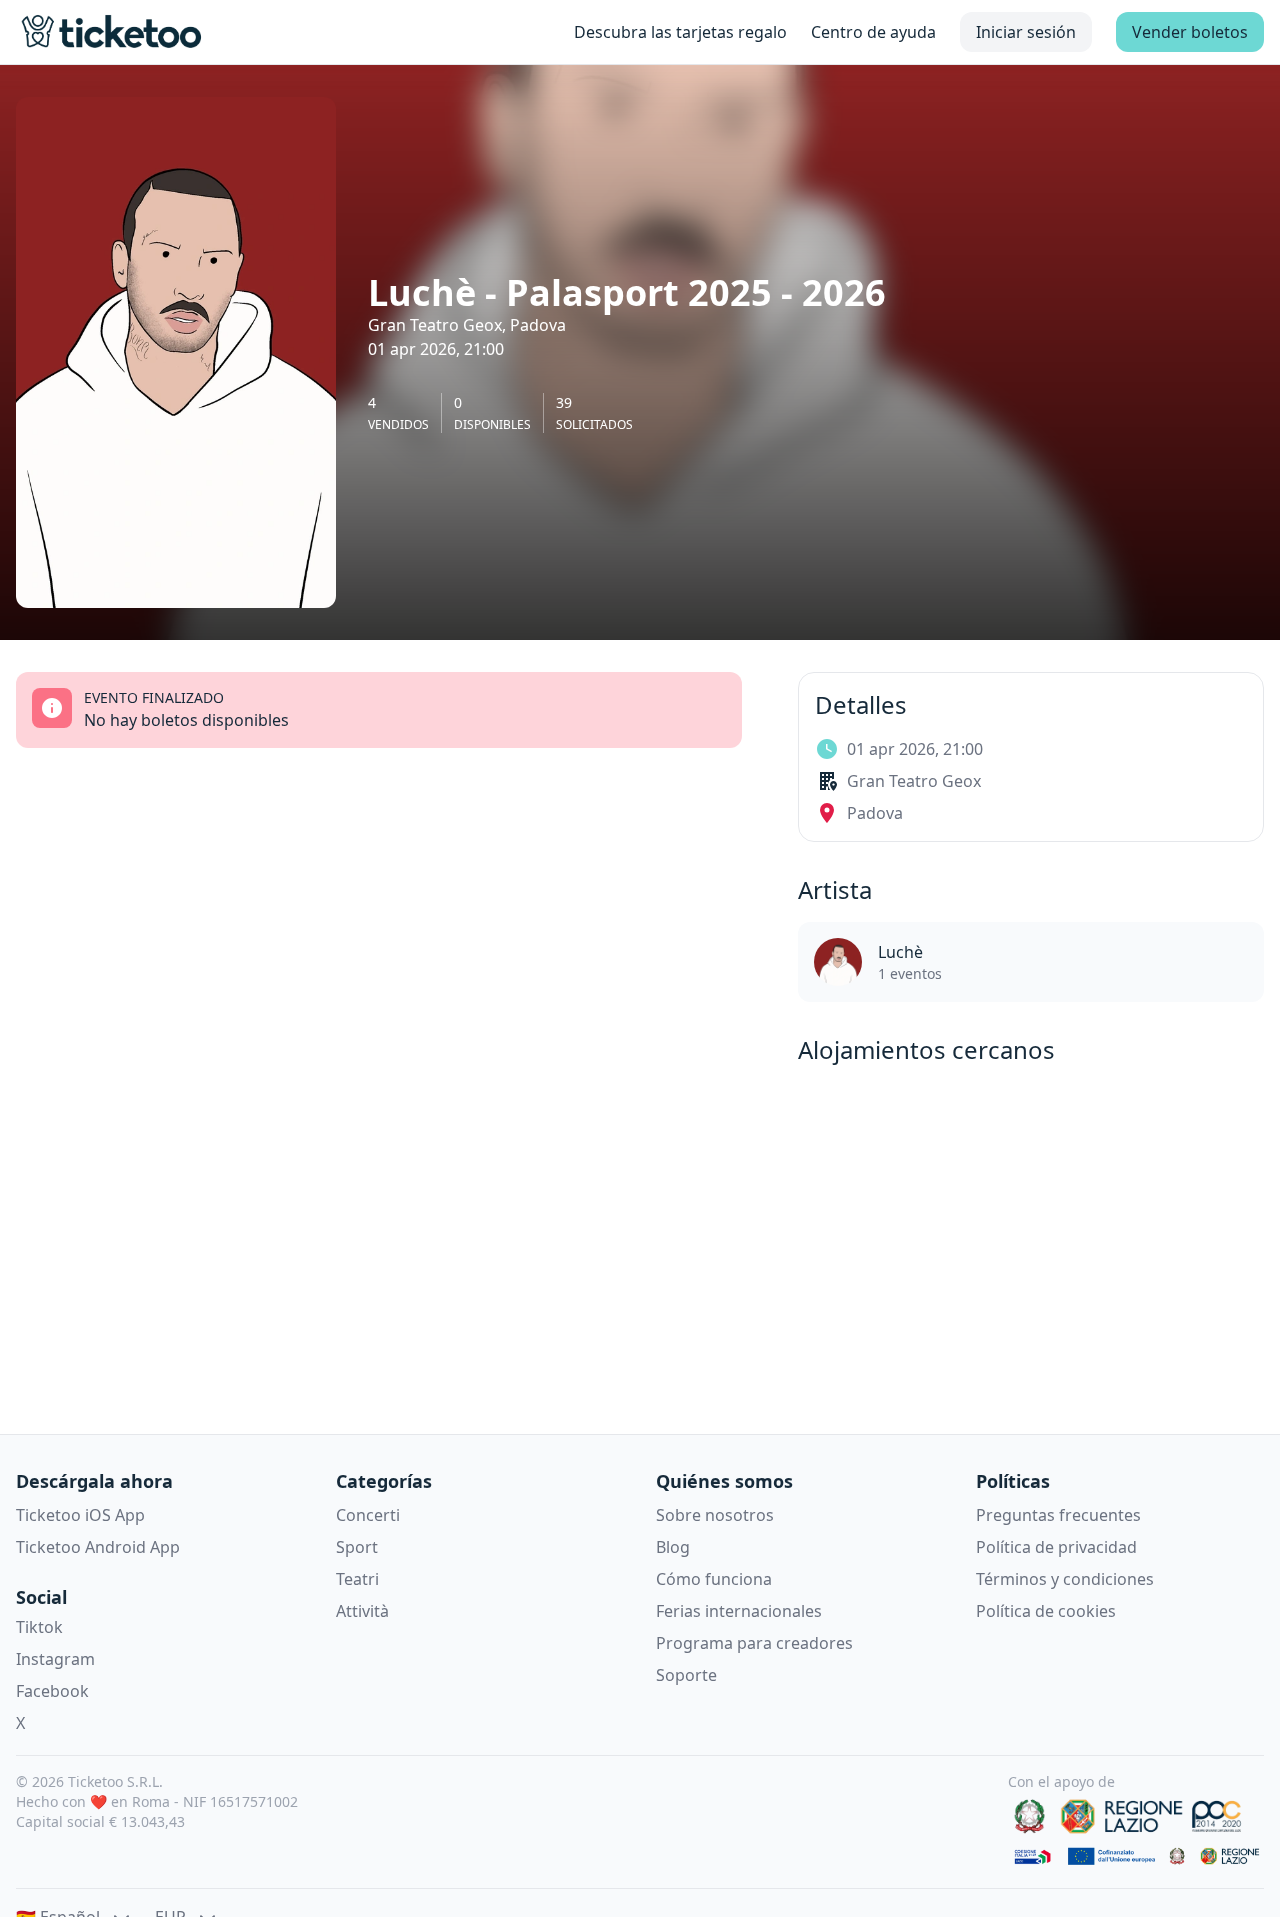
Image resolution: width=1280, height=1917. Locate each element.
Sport (357, 1547)
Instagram (55, 1659)
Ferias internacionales (739, 1611)
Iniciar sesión (1026, 32)
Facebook (52, 1691)
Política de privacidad (1056, 1547)
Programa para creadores (754, 1643)
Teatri (357, 1579)
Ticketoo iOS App (80, 1515)
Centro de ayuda (873, 32)
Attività (362, 1611)
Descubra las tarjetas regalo (680, 32)
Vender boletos (1190, 32)
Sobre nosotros (715, 1515)
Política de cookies (1046, 1611)
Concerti (368, 1515)
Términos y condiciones (1065, 1579)
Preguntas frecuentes (1058, 1515)
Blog (673, 1547)
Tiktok (39, 1627)
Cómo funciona (714, 1579)
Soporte (686, 1675)
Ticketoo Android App (98, 1547)
